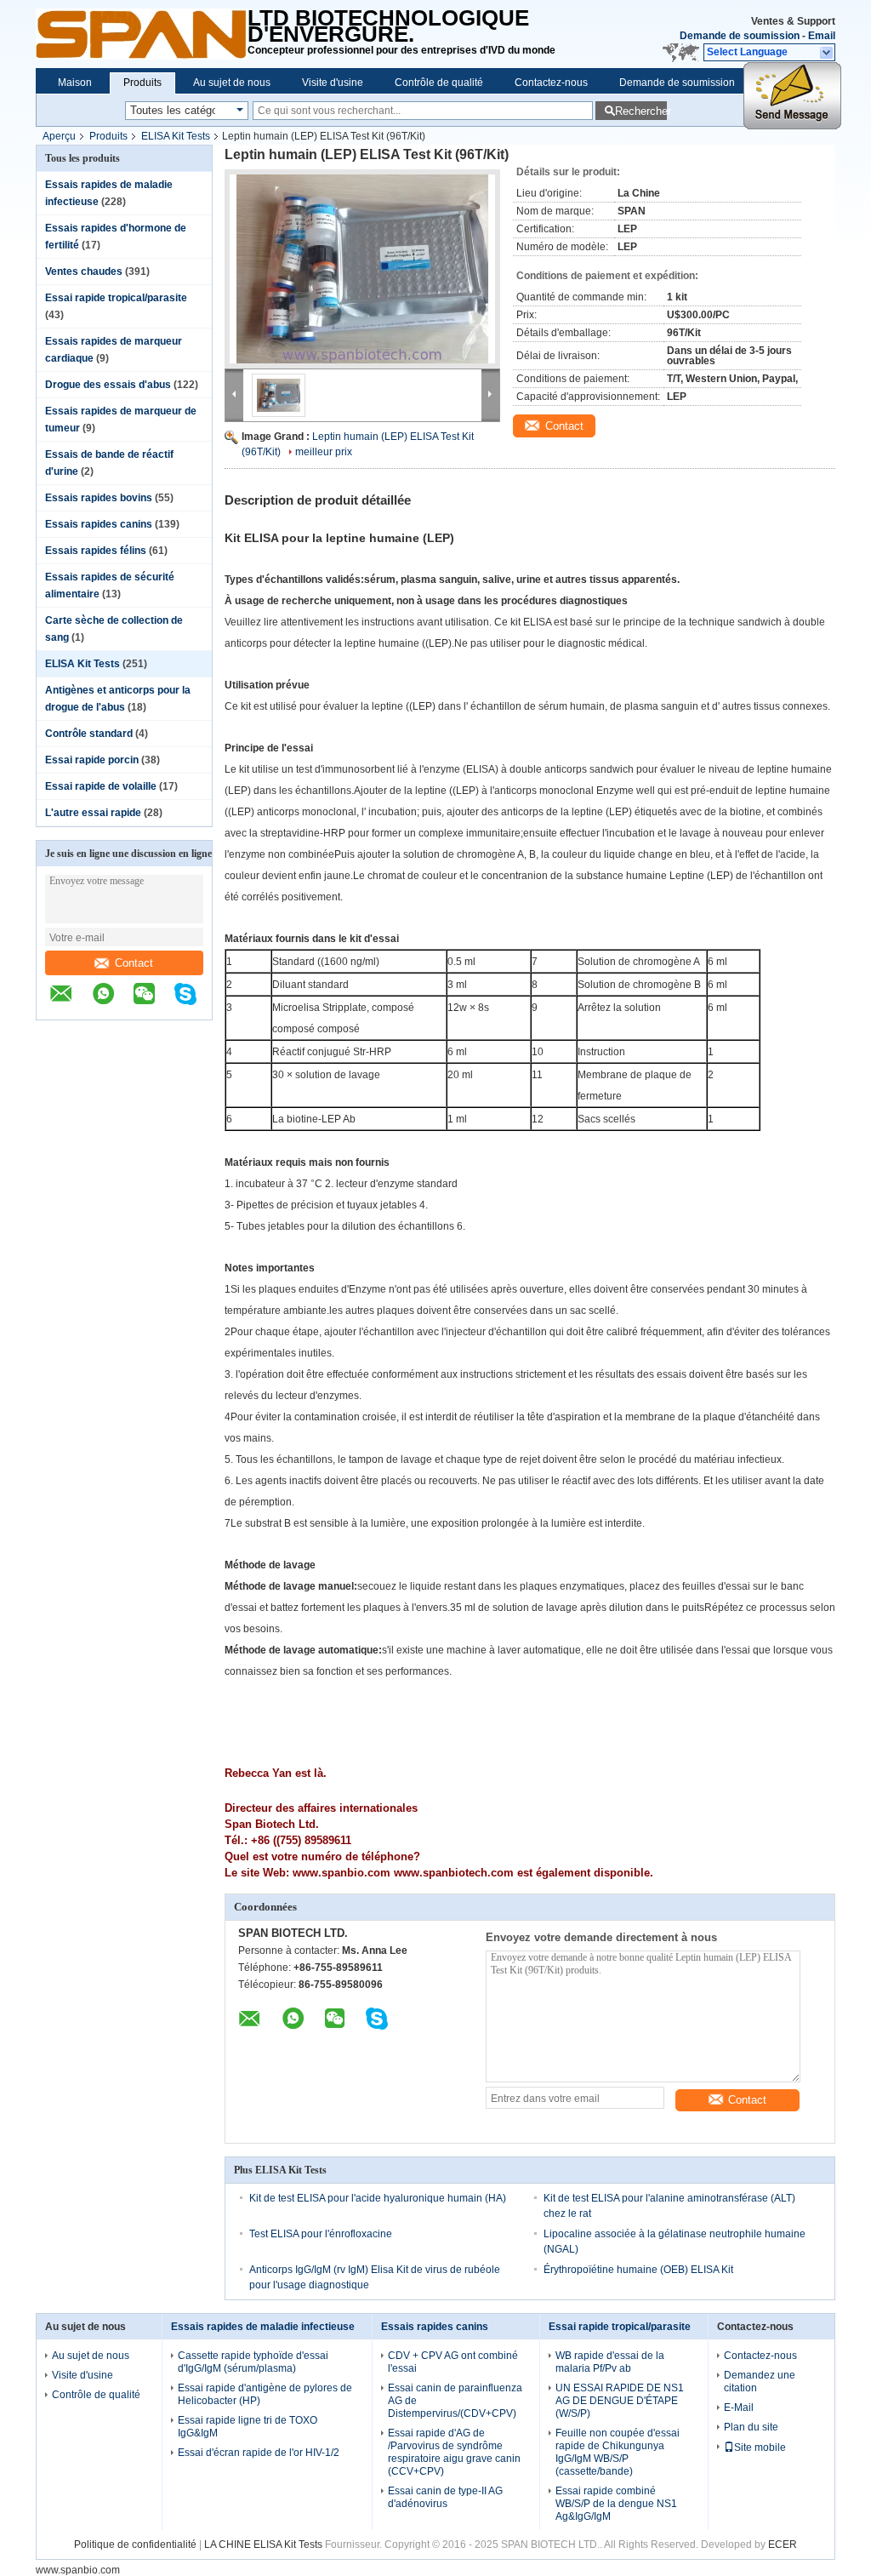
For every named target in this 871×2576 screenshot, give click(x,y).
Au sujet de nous (232, 83)
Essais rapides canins (99, 524)
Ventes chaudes (84, 271)
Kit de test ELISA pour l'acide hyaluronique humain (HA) (378, 2198)
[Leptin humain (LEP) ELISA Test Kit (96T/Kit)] (362, 269)
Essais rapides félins (96, 551)
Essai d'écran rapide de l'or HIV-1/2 (259, 2453)
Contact (134, 963)
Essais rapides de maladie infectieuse (263, 2327)
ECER (783, 2545)
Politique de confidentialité (135, 2545)
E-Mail (739, 2408)
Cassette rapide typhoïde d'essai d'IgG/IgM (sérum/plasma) (253, 2362)
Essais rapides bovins (99, 498)
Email (822, 36)
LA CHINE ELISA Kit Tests (263, 2545)
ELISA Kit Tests (176, 136)
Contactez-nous (551, 83)
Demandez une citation (760, 2382)
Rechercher (641, 111)
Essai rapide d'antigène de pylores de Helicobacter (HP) (265, 2394)
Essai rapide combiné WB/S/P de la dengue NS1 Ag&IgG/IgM (616, 2504)
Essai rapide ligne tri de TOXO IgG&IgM (248, 2427)
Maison (75, 83)
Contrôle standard (89, 734)
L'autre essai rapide (93, 813)
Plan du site (751, 2427)
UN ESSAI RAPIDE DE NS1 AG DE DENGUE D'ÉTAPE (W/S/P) (620, 2401)
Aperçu (59, 136)
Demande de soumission (740, 36)
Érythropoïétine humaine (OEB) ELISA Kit (638, 2270)
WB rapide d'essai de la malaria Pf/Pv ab (610, 2362)
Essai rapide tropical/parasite (116, 298)
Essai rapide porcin (92, 760)
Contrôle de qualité (439, 83)
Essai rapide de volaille (101, 786)
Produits (142, 83)
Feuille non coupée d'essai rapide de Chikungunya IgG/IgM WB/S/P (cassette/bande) (618, 2452)
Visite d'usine (333, 83)
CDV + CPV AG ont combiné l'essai (453, 2362)
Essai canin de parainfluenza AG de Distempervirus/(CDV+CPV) (455, 2401)
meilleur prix (324, 452)
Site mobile (760, 2447)
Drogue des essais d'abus (108, 385)
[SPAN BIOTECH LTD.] (142, 34)
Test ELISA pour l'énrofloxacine (321, 2234)
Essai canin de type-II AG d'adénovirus (445, 2497)
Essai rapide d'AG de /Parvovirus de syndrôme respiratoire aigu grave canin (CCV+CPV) (454, 2452)
